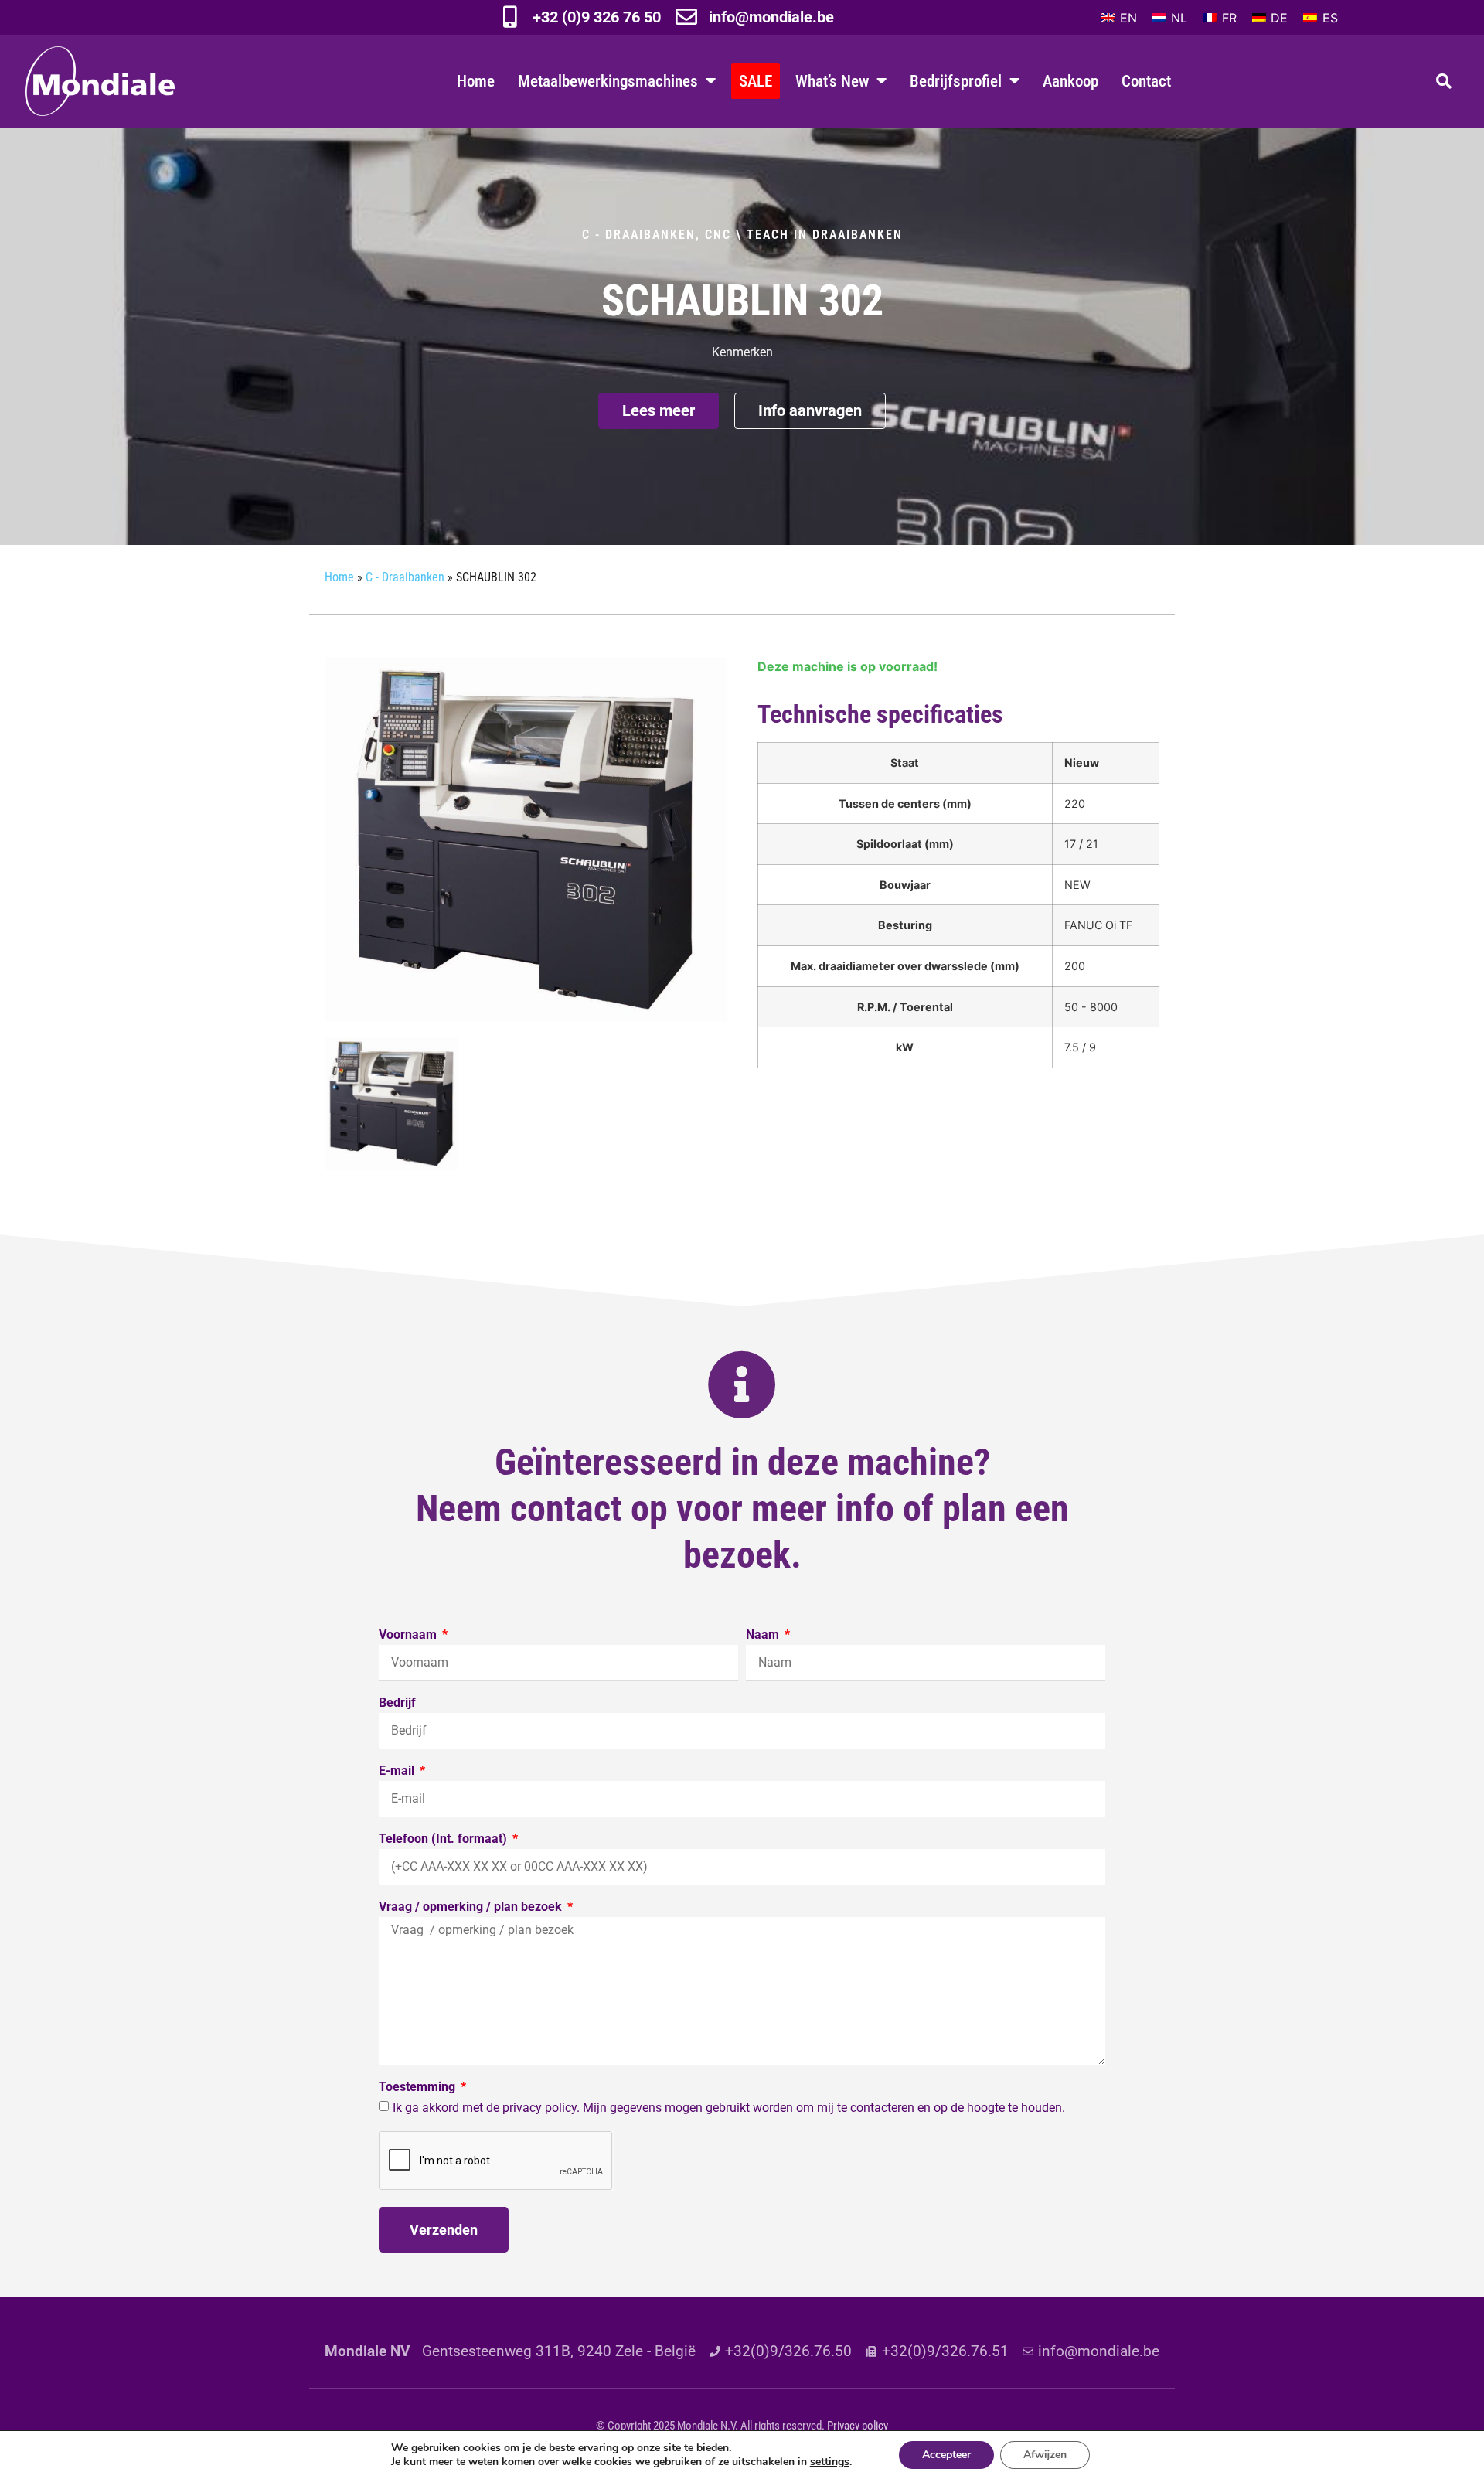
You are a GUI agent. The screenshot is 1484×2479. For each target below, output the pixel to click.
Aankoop (1070, 81)
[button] (1444, 81)
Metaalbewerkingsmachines (608, 81)
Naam (764, 1635)
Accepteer (946, 2455)
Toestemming (419, 2087)
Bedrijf (397, 1703)
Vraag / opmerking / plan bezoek (472, 1907)
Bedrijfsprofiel (956, 81)
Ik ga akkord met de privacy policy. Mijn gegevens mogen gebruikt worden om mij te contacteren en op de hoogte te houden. (729, 2108)
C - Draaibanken (639, 235)
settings (830, 2462)
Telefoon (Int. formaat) (444, 1839)
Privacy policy (858, 2426)
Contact (1146, 81)
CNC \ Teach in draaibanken (804, 235)
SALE (756, 81)
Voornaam (409, 1635)
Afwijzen (1045, 2455)
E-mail (398, 1771)
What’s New (832, 81)
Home (476, 81)
